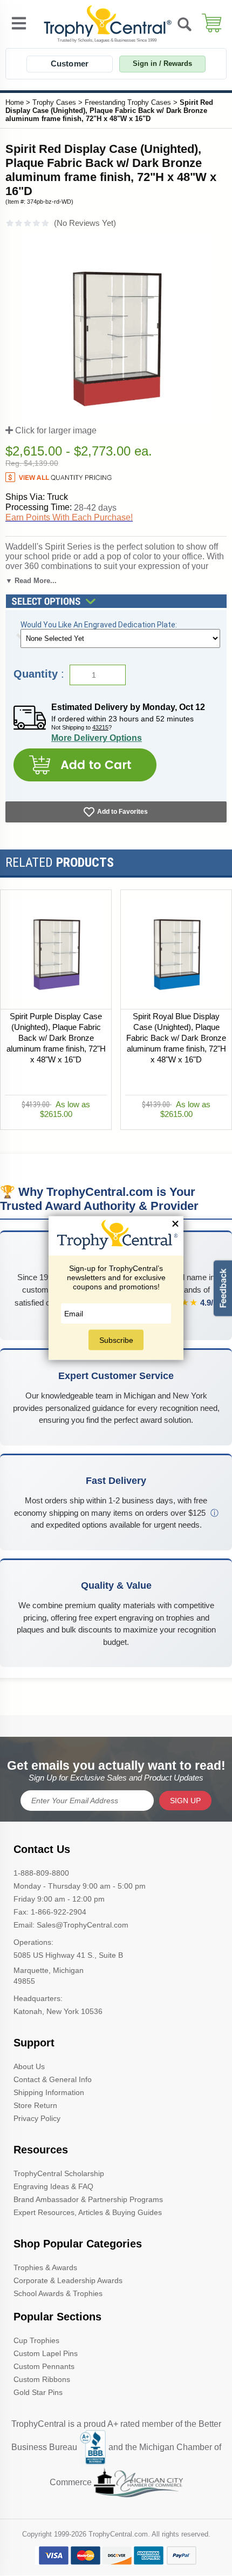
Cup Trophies (36, 2340)
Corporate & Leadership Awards (68, 2280)
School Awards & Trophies (58, 2293)
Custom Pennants (44, 2366)
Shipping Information (49, 2092)
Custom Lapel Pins (46, 2353)
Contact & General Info (53, 2079)
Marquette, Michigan (49, 1970)
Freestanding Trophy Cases (128, 102)
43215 (100, 727)
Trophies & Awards (45, 2267)
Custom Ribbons (42, 2379)
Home (15, 102)
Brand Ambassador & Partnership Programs (88, 2199)
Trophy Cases (54, 102)
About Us (29, 2066)
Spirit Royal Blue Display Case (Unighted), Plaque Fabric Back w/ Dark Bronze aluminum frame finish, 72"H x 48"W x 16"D (176, 1038)
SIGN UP (185, 1801)
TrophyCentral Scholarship (59, 2173)
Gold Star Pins (38, 2392)
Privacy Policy (37, 2118)
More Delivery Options (97, 738)
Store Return (35, 2105)
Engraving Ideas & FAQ (53, 2186)
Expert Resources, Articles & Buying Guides (88, 2212)
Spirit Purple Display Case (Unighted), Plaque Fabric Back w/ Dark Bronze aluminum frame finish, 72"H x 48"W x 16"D (56, 1038)
